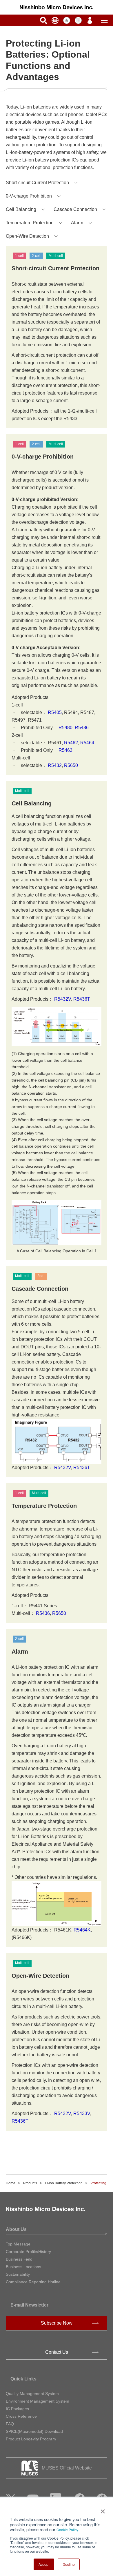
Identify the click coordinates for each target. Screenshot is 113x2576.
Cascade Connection (75, 209)
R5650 (71, 765)
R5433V (82, 2113)
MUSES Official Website (67, 2468)
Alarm (77, 223)
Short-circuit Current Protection (37, 183)
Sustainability (18, 2274)
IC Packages (17, 2409)
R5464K (82, 1930)
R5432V (63, 999)
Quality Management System (32, 2394)
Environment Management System (38, 2401)
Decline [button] (69, 2564)
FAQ (10, 2424)
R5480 (65, 728)
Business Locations (23, 2267)
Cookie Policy (67, 2530)
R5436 (43, 1613)
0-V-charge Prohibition (29, 196)
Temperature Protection (30, 223)
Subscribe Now (57, 2323)
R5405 (55, 712)
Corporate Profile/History (28, 2252)
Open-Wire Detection (27, 236)
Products (30, 2183)
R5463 (65, 750)
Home (11, 2183)
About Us (16, 2229)
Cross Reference (21, 2416)
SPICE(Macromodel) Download (34, 2431)
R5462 (70, 743)
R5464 (87, 743)
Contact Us (57, 2352)
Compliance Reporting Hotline (33, 2282)
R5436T (82, 999)
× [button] (102, 2509)
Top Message (18, 2244)
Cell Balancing (21, 209)
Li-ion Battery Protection (64, 2183)
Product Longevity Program (31, 2439)
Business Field (19, 2259)
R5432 (55, 765)
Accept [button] (44, 2564)
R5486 (82, 728)
